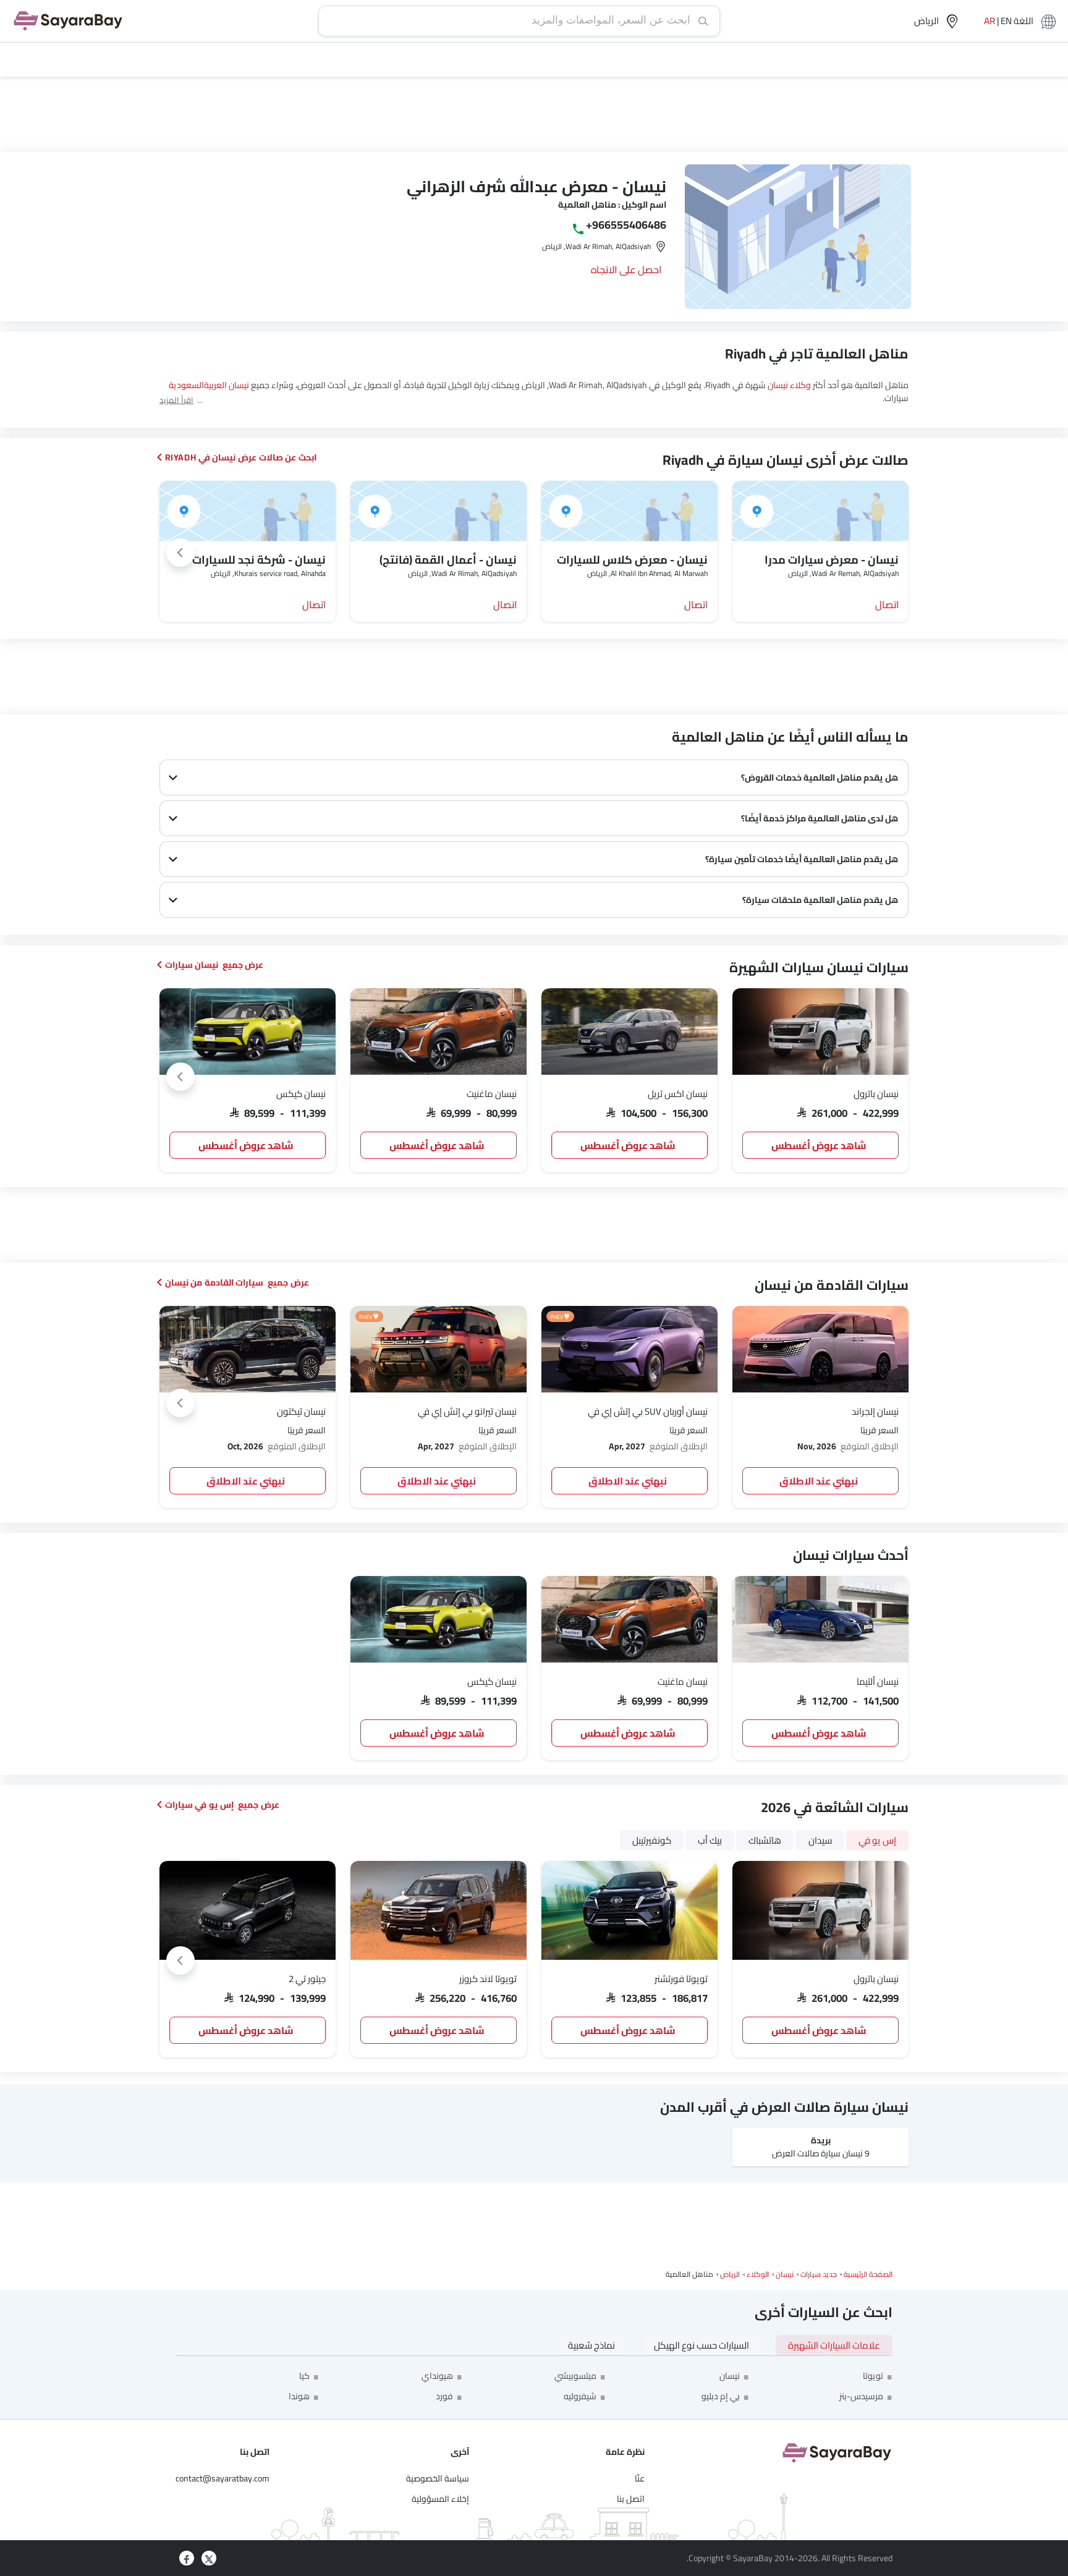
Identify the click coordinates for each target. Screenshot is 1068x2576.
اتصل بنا (631, 2499)
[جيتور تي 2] (248, 1910)
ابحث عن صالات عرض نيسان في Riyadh (241, 457)
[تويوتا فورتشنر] (629, 1910)
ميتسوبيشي (575, 2376)
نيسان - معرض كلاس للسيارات (632, 560)
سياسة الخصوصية (438, 2478)
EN (1006, 21)
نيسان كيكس (301, 1094)
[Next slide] (180, 553)
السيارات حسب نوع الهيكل (701, 2345)
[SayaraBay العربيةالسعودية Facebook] (187, 2558)
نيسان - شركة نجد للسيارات (259, 560)
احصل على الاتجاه (626, 269)
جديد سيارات (819, 2274)
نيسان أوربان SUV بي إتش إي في (648, 1411)
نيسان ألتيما (878, 1681)
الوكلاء (758, 2274)
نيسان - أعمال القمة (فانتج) (448, 560)
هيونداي (437, 2376)
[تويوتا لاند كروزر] (439, 1910)
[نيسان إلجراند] (820, 1349)
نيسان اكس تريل (678, 1094)
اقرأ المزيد (176, 400)
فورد (444, 2396)
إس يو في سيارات (200, 1805)
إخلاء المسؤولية (440, 2499)
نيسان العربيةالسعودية (209, 385)
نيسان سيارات (192, 965)
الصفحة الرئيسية (868, 2274)
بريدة (821, 2140)
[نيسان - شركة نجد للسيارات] (248, 511)
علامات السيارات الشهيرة (834, 2345)
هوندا (299, 2396)
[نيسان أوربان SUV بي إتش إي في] (629, 1349)
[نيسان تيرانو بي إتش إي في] (439, 1349)
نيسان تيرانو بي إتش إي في (467, 1411)
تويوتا (873, 2376)
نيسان (785, 2274)
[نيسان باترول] (820, 1032)
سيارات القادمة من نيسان (214, 1282)
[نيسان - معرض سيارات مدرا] (820, 511)
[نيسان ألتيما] (820, 1619)
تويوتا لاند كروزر (488, 1979)
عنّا (640, 2478)
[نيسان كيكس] (248, 1032)
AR (990, 21)
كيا (304, 2376)
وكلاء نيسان (789, 385)
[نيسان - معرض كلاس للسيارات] (629, 511)
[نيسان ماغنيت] (439, 1032)
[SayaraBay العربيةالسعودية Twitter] (209, 2558)
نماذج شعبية (591, 2345)
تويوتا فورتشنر (681, 1979)
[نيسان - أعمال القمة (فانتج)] (439, 511)
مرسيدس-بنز (861, 2396)
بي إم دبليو (721, 2396)
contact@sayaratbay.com (222, 2478)
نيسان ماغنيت (492, 1094)
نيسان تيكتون (301, 1411)
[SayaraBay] (68, 21)
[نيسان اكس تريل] (629, 1032)
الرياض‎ (730, 2274)
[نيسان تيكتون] (248, 1349)
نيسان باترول (876, 1094)
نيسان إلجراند (875, 1411)
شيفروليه (580, 2396)
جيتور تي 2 (307, 1979)
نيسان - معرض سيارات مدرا (832, 560)
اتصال (887, 604)
